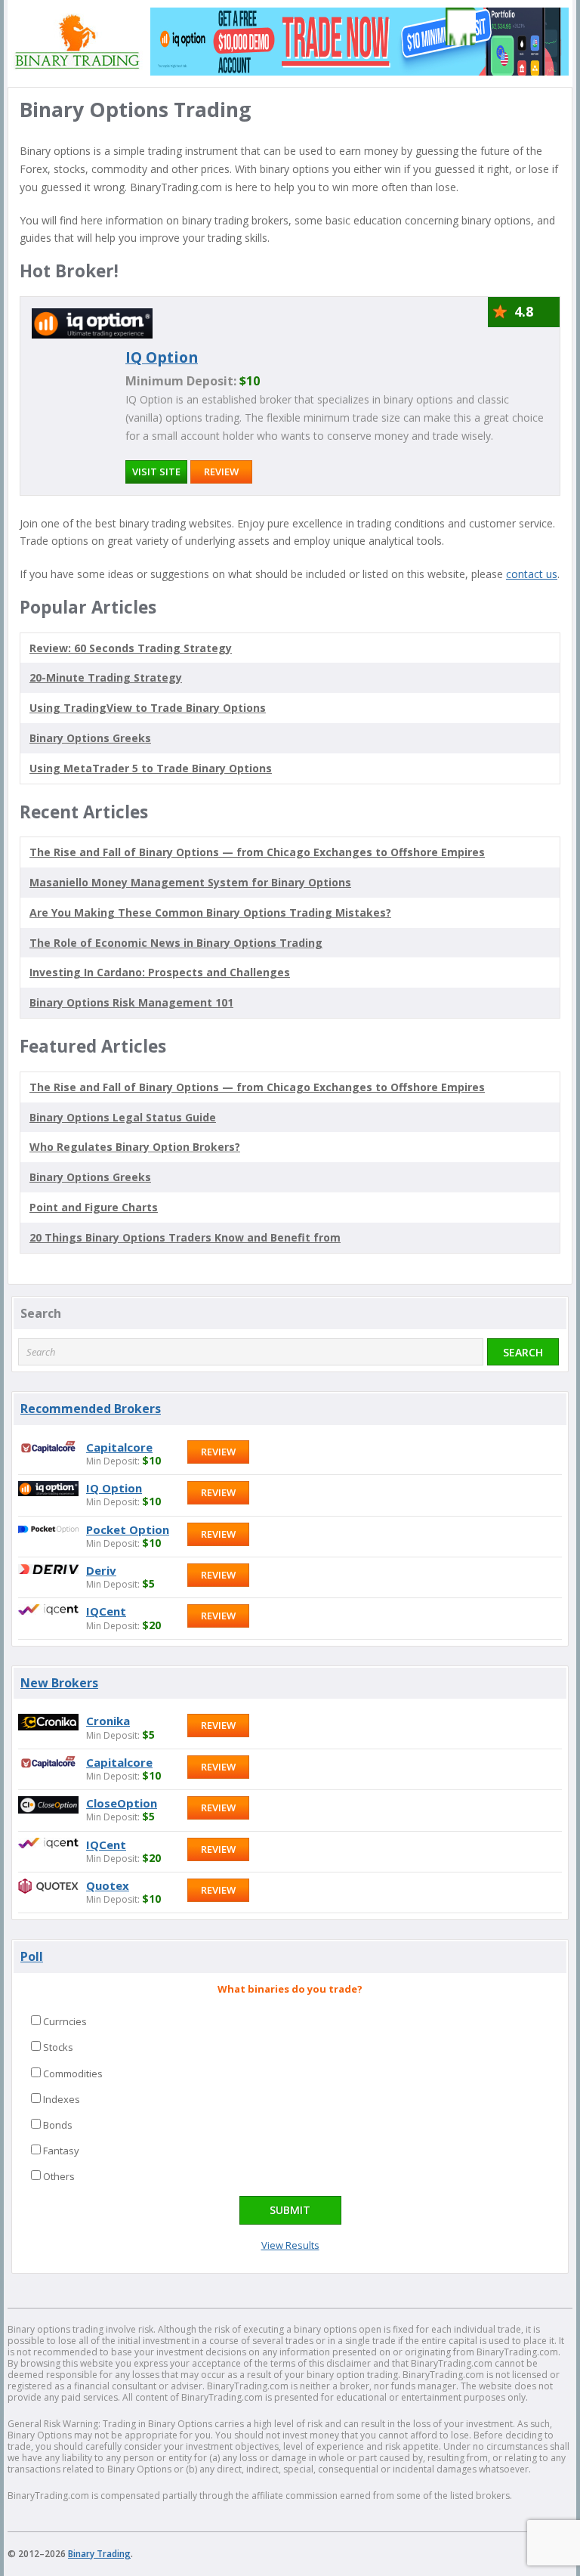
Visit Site (156, 472)
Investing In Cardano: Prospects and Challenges (160, 972)
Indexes (62, 2099)
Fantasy (61, 2151)
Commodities (73, 2073)
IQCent (106, 1611)
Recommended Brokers (91, 1409)
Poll (32, 1956)
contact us (532, 574)
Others (59, 2176)
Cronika (108, 1721)
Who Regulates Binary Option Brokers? (135, 1147)
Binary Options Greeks (90, 1177)
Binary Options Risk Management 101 (131, 1002)
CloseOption (122, 1803)
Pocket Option (128, 1529)
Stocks (58, 2047)
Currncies (65, 2021)
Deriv (101, 1570)
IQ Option (162, 357)
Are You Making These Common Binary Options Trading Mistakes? (210, 912)
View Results (290, 2245)
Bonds (58, 2125)
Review (221, 472)
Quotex (108, 1885)
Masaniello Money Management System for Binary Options (190, 882)
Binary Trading (99, 2554)
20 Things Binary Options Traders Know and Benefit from (185, 1237)
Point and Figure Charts (94, 1207)
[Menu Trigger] (457, 26)
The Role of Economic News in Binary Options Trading (176, 943)
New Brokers (59, 1683)
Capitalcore (119, 1447)
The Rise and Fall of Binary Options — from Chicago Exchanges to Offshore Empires (257, 852)
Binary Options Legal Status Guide (123, 1117)
